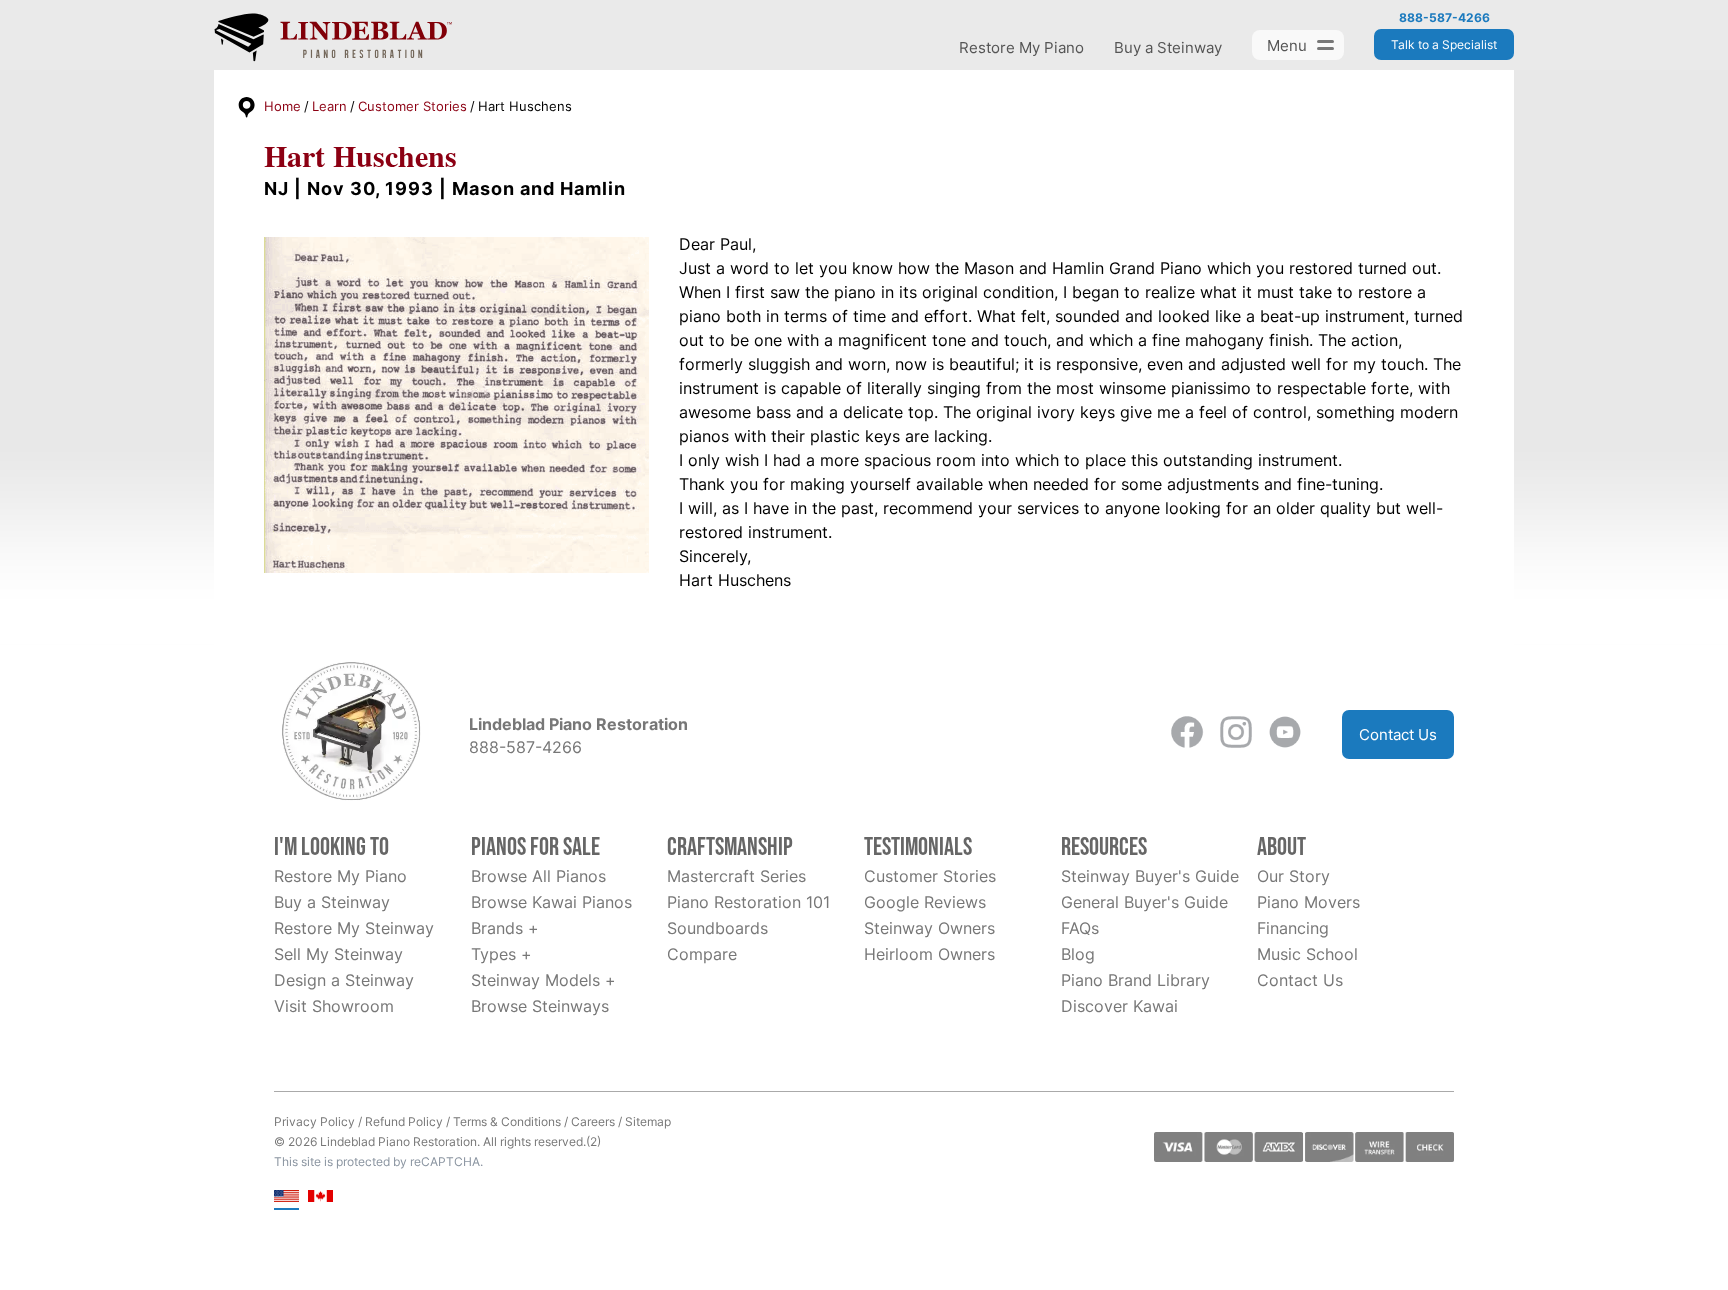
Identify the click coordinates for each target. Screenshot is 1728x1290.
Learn (329, 106)
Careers (593, 1121)
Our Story (1293, 876)
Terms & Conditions (507, 1121)
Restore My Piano (1021, 47)
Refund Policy (404, 1121)
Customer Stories (412, 106)
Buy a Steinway (1168, 47)
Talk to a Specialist (1444, 44)
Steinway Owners (929, 928)
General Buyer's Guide (1144, 902)
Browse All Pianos (538, 876)
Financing (1293, 928)
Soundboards (717, 928)
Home (282, 106)
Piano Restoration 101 (748, 902)
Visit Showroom (334, 1006)
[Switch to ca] (320, 1197)
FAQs (1080, 928)
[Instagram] (1236, 734)
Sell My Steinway (338, 954)
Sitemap (648, 1121)
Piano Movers (1308, 902)
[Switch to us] (286, 1197)
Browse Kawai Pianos (551, 902)
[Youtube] (1285, 734)
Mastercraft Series (736, 876)
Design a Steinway (344, 980)
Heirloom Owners (929, 954)
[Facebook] (1187, 734)
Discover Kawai (1119, 1006)
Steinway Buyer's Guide (1150, 876)
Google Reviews (925, 902)
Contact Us (1398, 734)
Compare (702, 954)
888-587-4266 (1444, 18)
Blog (1078, 954)
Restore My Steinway (354, 928)
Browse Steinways (540, 1006)
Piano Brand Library (1135, 980)
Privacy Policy (314, 1121)
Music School (1307, 954)
